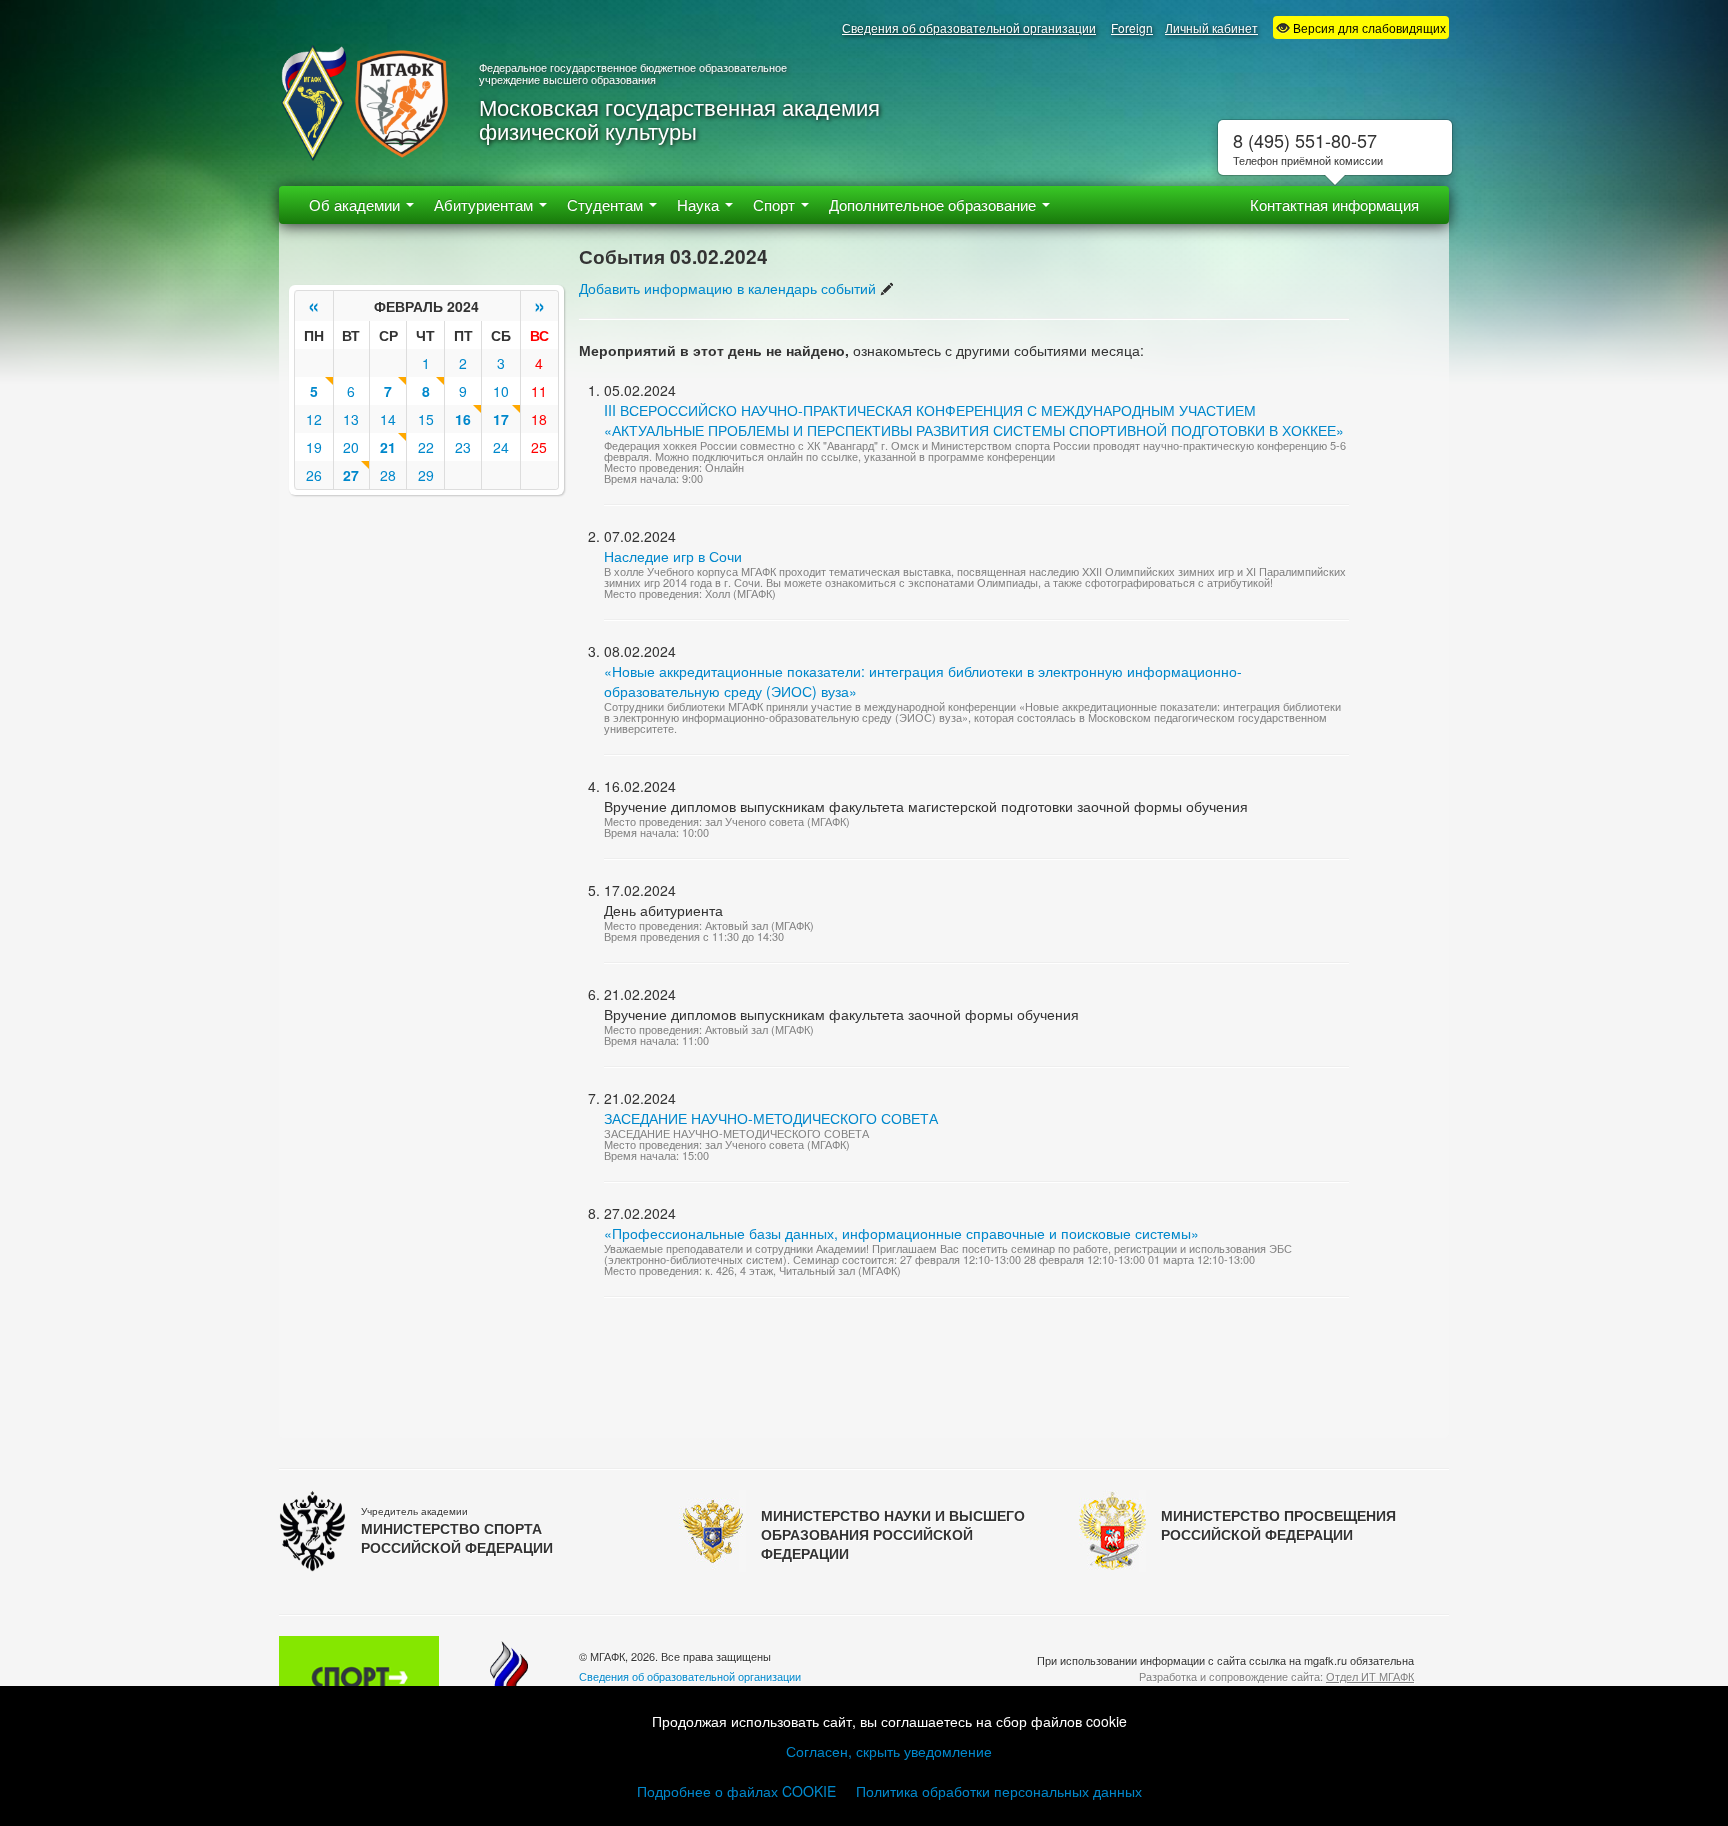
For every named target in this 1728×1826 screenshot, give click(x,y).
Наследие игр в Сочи (673, 556)
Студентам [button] (607, 204)
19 (314, 447)
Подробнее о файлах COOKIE (736, 1791)
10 (501, 391)
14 (388, 419)
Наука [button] (700, 204)
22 (426, 447)
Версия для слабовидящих (1368, 27)
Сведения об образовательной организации (969, 27)
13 (351, 419)
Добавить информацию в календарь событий (727, 288)
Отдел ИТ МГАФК (1370, 1676)
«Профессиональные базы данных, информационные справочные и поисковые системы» (901, 1233)
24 (501, 447)
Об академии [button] (356, 204)
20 (351, 447)
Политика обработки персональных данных (999, 1791)
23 (463, 447)
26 (314, 475)
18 (539, 419)
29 (426, 475)
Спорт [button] (776, 204)
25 (539, 447)
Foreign (1132, 27)
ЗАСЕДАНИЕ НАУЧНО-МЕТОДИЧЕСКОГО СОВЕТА (771, 1118)
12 (314, 419)
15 (426, 419)
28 (388, 475)
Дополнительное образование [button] (934, 204)
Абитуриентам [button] (485, 204)
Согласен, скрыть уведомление (889, 1751)
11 (539, 391)
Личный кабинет (1211, 27)
